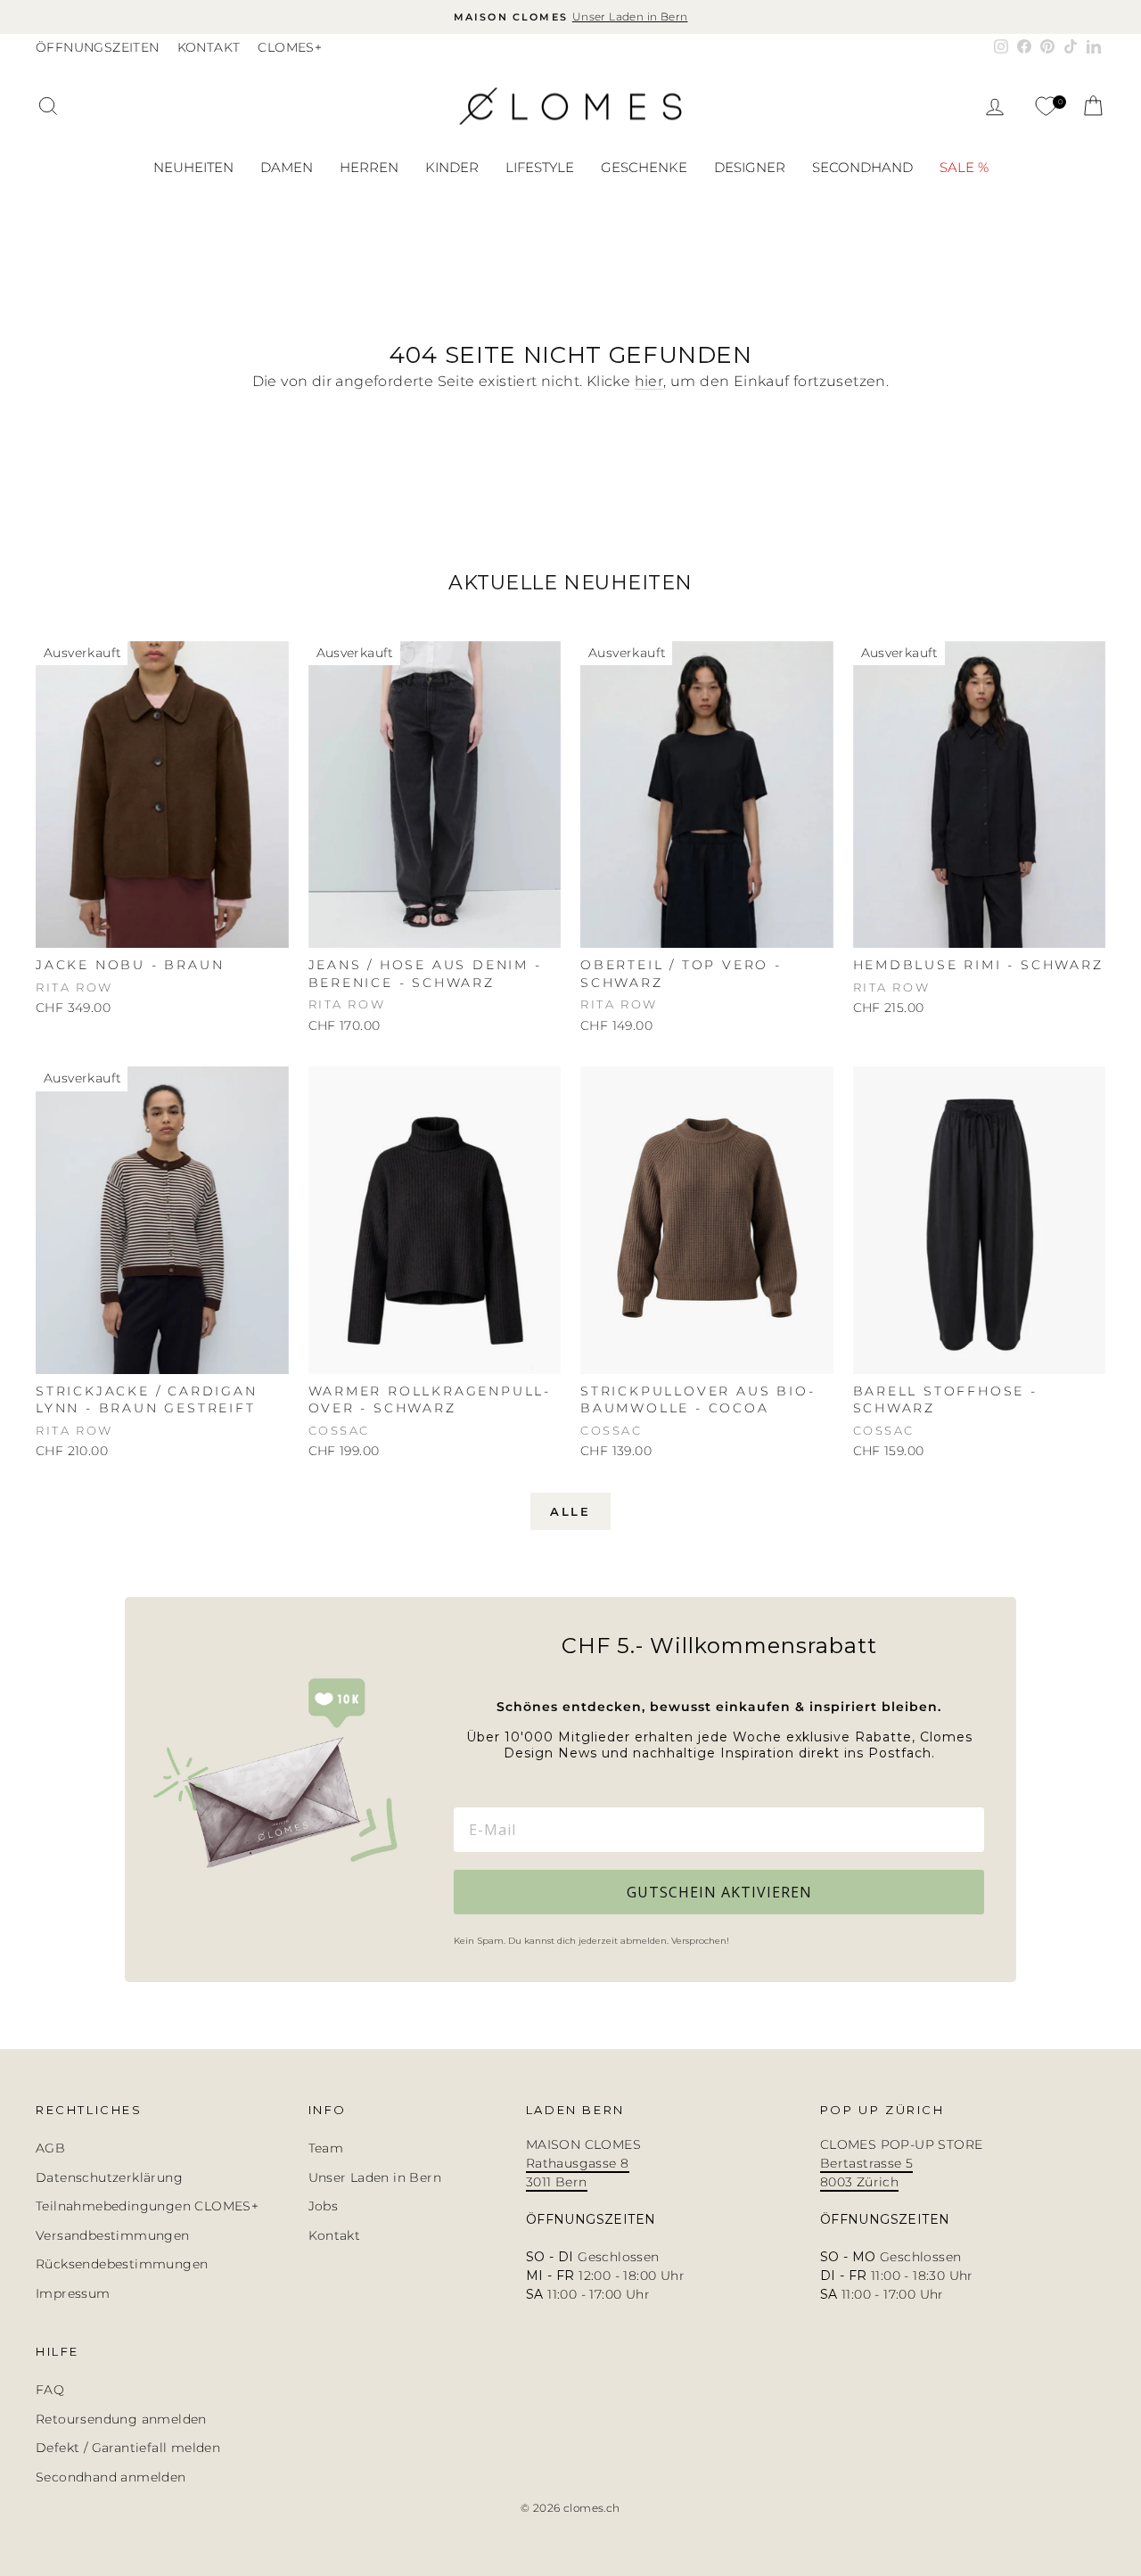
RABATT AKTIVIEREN (674, 1386)
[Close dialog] (860, 1124)
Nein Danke (674, 1540)
